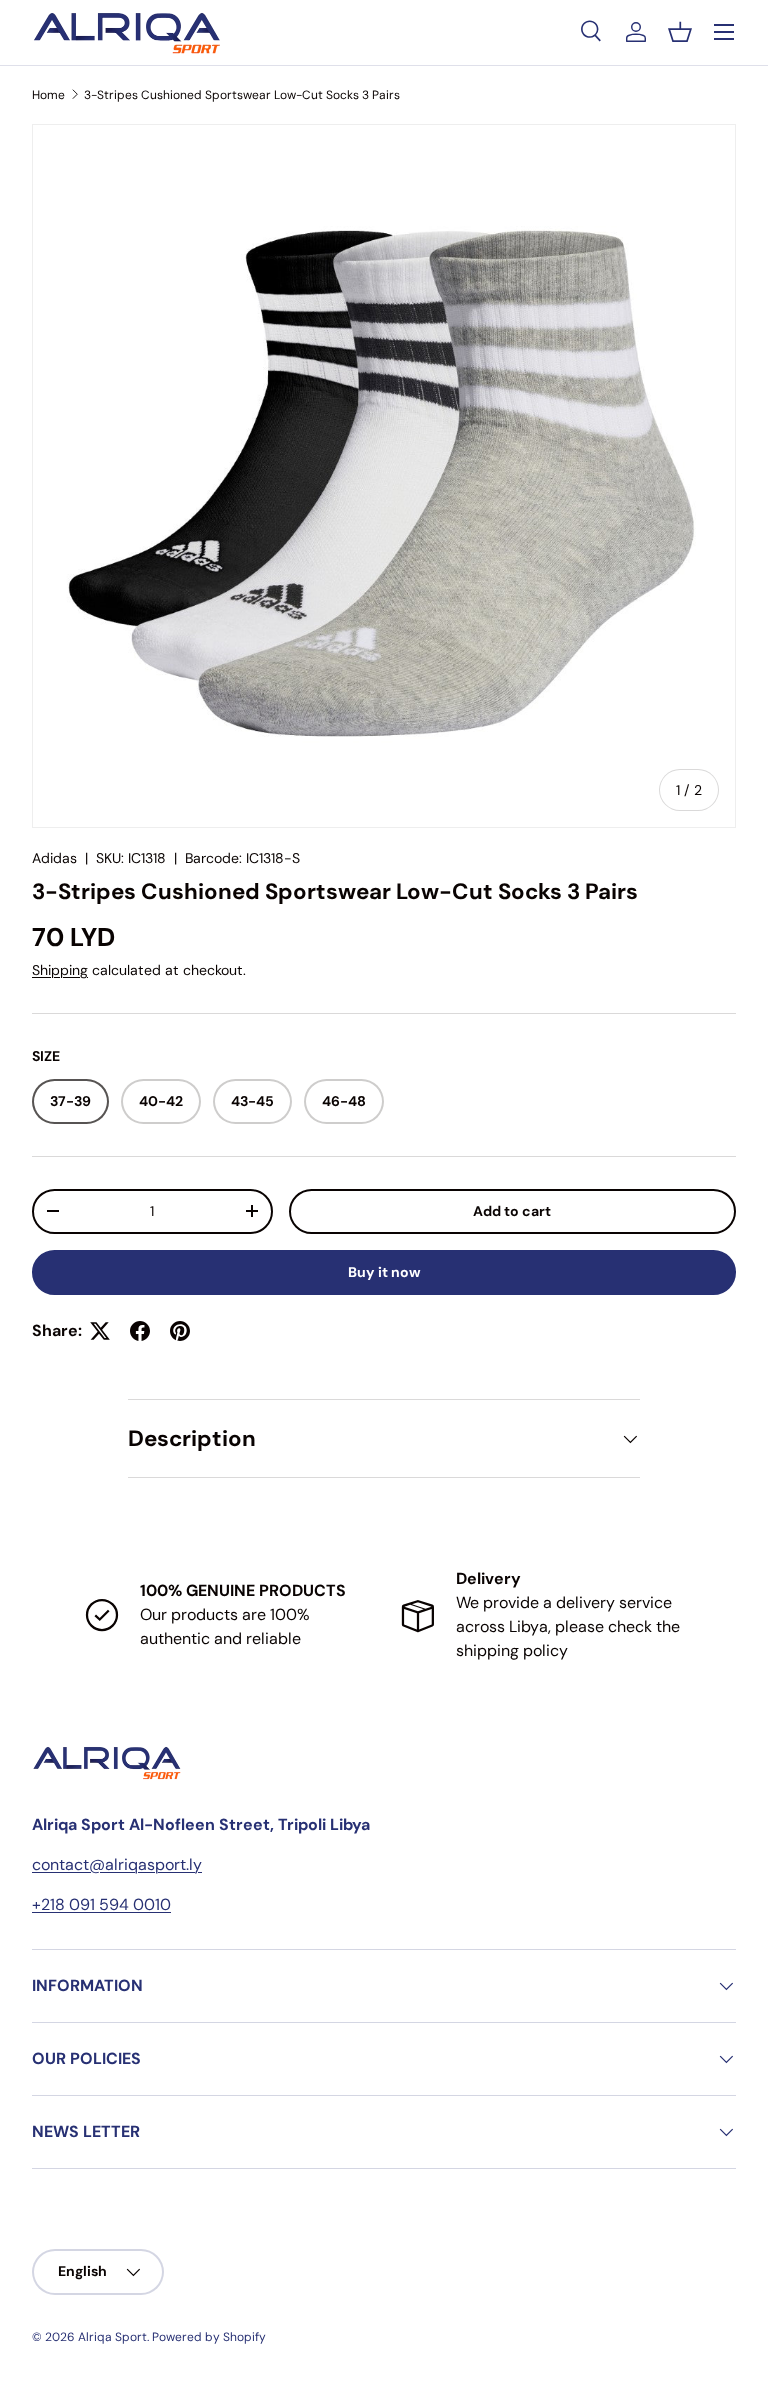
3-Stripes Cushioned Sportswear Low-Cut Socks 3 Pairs (242, 95)
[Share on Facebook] (140, 1331)
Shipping (60, 970)
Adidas (54, 858)
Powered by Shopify (209, 2337)
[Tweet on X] (100, 1331)
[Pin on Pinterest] (180, 1331)
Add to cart (512, 1211)
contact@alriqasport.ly (117, 1864)
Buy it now (384, 1272)
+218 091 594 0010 (101, 1904)
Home (48, 95)
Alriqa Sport (112, 2337)
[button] (680, 32)
